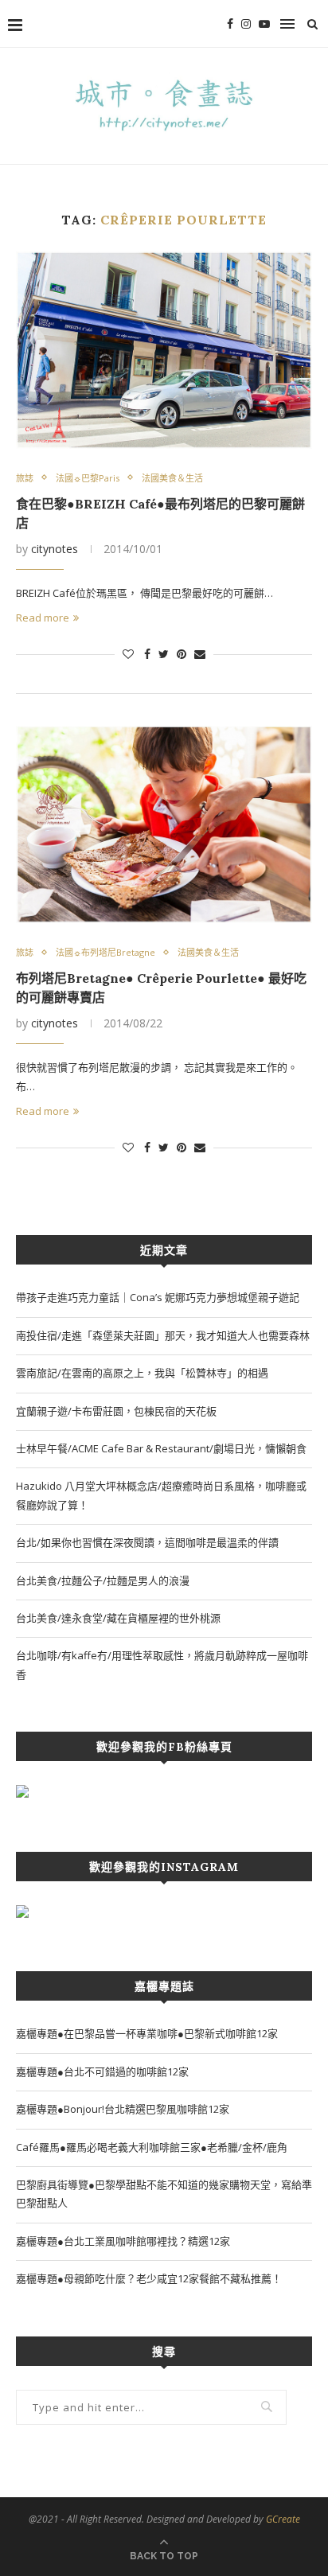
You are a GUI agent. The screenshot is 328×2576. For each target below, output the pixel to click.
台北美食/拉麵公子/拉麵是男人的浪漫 (103, 1580)
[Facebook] (230, 24)
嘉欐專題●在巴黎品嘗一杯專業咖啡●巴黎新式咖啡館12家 (147, 2033)
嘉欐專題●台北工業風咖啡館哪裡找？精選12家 (123, 2241)
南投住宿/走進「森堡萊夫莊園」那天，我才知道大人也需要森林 (163, 1335)
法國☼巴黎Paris (88, 478)
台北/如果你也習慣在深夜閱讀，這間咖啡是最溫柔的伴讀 (147, 1542)
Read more (43, 618)
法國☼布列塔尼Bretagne (105, 952)
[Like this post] (128, 654)
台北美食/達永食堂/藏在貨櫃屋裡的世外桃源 (118, 1618)
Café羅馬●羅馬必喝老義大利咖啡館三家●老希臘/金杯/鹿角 (152, 2147)
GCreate (283, 2519)
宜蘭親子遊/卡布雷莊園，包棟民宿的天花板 (116, 1411)
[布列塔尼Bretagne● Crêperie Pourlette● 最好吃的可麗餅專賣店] (164, 824)
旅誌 (25, 478)
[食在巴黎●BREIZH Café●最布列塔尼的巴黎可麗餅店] (164, 350)
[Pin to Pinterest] (182, 654)
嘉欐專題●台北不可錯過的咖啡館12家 (102, 2071)
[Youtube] (264, 24)
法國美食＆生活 (172, 478)
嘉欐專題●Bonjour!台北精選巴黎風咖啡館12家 (123, 2109)
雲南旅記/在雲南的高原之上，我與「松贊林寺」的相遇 (142, 1373)
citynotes (55, 549)
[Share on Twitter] (164, 654)
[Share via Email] (200, 654)
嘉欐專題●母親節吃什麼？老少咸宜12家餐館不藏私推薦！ (149, 2278)
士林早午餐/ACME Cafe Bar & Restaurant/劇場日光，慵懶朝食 (161, 1448)
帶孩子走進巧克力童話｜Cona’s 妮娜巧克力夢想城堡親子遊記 (158, 1297)
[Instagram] (246, 24)
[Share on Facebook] (147, 654)
